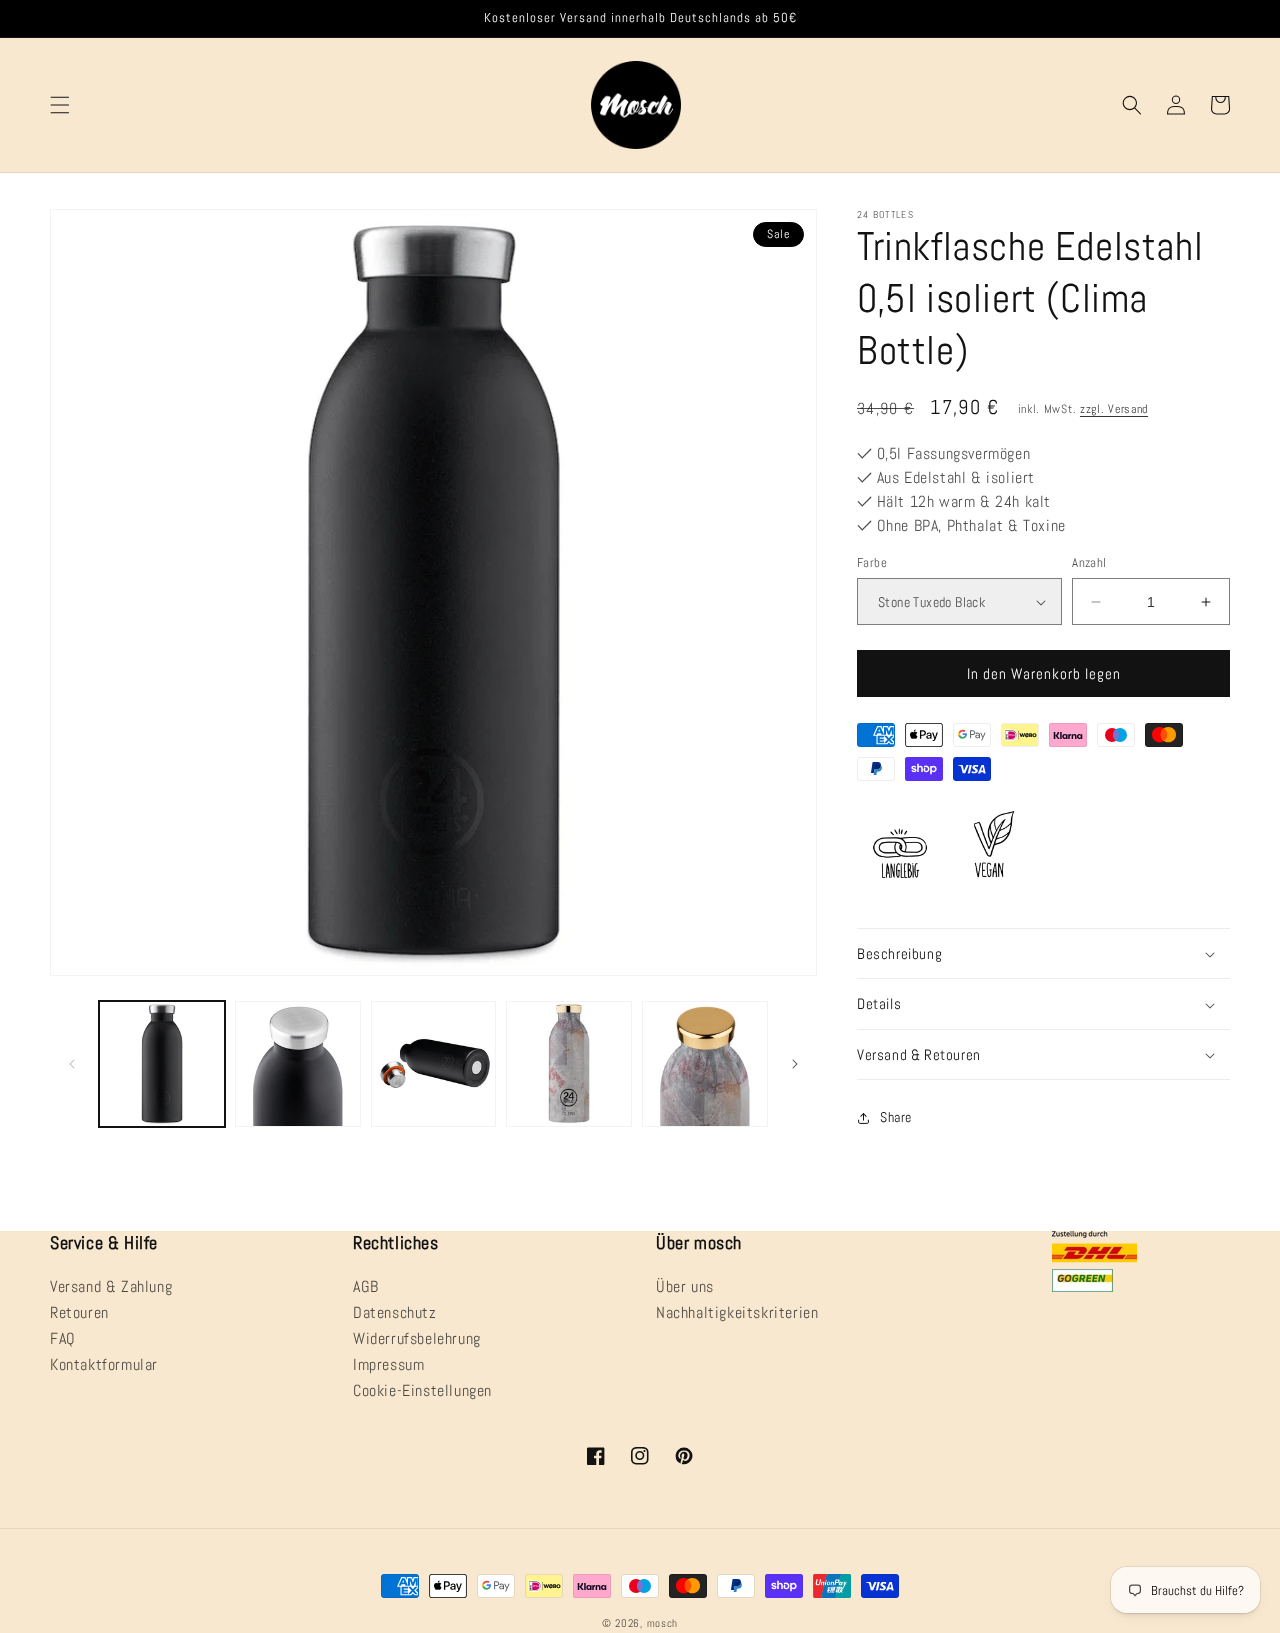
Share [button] (896, 1118)
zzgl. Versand (1114, 409)
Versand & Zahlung (111, 1288)
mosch (663, 1623)
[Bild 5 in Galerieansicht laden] (705, 1064)
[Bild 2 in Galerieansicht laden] (298, 1064)
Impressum (388, 1364)
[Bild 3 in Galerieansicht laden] (434, 1064)
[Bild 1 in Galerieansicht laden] (162, 1064)
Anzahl (1089, 562)
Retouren (79, 1312)
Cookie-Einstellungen (422, 1390)
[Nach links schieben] (72, 1064)
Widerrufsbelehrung (417, 1338)
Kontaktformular (104, 1364)
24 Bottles (885, 214)
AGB (366, 1288)
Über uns (685, 1288)
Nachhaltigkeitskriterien (737, 1312)
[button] (60, 105)
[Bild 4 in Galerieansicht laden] (569, 1064)
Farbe (872, 562)
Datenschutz (395, 1312)
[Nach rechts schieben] (795, 1064)
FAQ (63, 1338)
